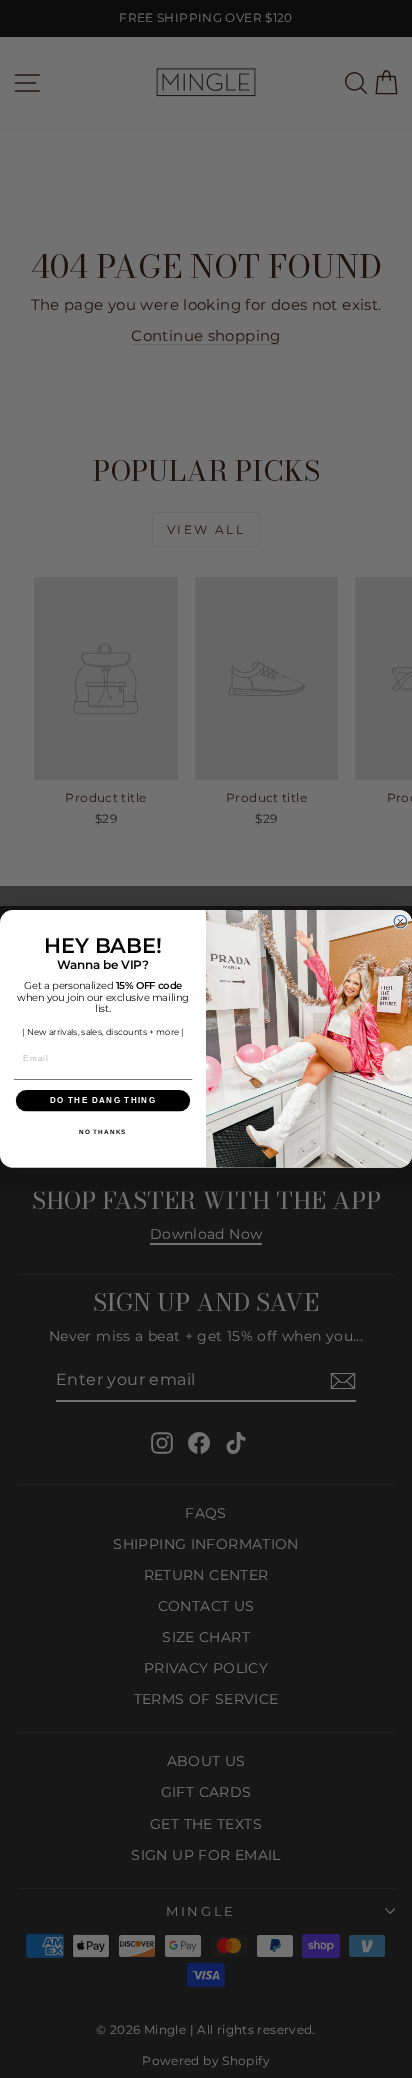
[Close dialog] (400, 922)
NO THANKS (103, 1132)
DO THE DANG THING (103, 1100)
